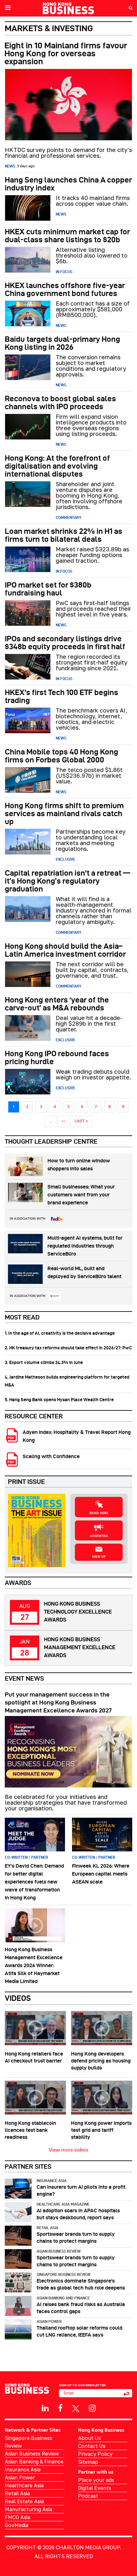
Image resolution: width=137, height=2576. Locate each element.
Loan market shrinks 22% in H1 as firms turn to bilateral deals (64, 535)
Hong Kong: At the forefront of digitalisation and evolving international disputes (57, 466)
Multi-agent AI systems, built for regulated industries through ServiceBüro (85, 1246)
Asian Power (49, 2321)
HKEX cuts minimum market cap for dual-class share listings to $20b (67, 236)
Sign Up (99, 1557)
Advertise (99, 1536)
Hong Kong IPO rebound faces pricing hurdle (57, 1057)
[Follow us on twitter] (76, 2408)
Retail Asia (47, 2228)
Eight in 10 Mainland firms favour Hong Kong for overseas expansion (66, 53)
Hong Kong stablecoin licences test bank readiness (30, 2130)
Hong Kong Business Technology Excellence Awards (78, 1612)
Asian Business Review (59, 2251)
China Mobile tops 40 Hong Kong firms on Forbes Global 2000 (61, 756)
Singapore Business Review (64, 2274)
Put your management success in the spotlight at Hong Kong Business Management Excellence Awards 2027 (58, 1702)
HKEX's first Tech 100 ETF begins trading (61, 696)
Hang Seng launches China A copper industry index (68, 184)
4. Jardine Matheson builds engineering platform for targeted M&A (67, 1381)
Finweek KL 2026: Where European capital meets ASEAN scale (101, 1874)
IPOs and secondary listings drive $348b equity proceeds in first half (65, 643)
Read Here (99, 1513)
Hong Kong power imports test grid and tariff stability (101, 2130)
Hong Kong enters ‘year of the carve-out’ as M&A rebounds (57, 1004)
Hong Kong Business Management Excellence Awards (80, 1647)
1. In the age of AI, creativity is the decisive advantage (60, 1333)
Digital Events (95, 2488)
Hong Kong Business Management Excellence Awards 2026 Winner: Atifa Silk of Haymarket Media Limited (34, 1965)
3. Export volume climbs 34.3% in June (44, 1362)
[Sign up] (126, 2393)
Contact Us (92, 2446)
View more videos (68, 2150)
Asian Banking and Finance (63, 2298)
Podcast (88, 2496)
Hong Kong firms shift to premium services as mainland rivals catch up (64, 813)
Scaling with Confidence (51, 1456)
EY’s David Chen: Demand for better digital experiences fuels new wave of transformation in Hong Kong (34, 1882)
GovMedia (17, 2525)
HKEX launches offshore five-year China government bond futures (65, 289)
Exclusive (65, 859)
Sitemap (88, 2462)
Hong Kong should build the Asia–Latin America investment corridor (65, 950)
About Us (90, 2438)
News (10, 166)
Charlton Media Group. (88, 2547)
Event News (24, 1678)
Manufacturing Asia (29, 2509)
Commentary (68, 517)
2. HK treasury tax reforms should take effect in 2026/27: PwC (68, 1348)
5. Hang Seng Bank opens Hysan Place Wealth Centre (59, 1400)
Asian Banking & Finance (34, 2462)
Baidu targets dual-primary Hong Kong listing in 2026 (62, 343)
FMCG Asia (18, 2517)
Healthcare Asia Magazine (63, 2204)
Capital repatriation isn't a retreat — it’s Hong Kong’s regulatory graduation (67, 881)
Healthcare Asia (24, 2485)
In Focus (64, 272)
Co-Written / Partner (26, 1857)
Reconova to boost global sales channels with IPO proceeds (60, 403)
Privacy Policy (95, 2454)
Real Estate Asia (24, 2501)
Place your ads (96, 2480)
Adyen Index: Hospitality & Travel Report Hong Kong (77, 1436)
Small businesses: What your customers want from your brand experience (81, 1195)
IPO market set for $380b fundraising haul (48, 589)
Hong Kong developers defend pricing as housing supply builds (101, 2061)
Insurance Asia (52, 2181)
